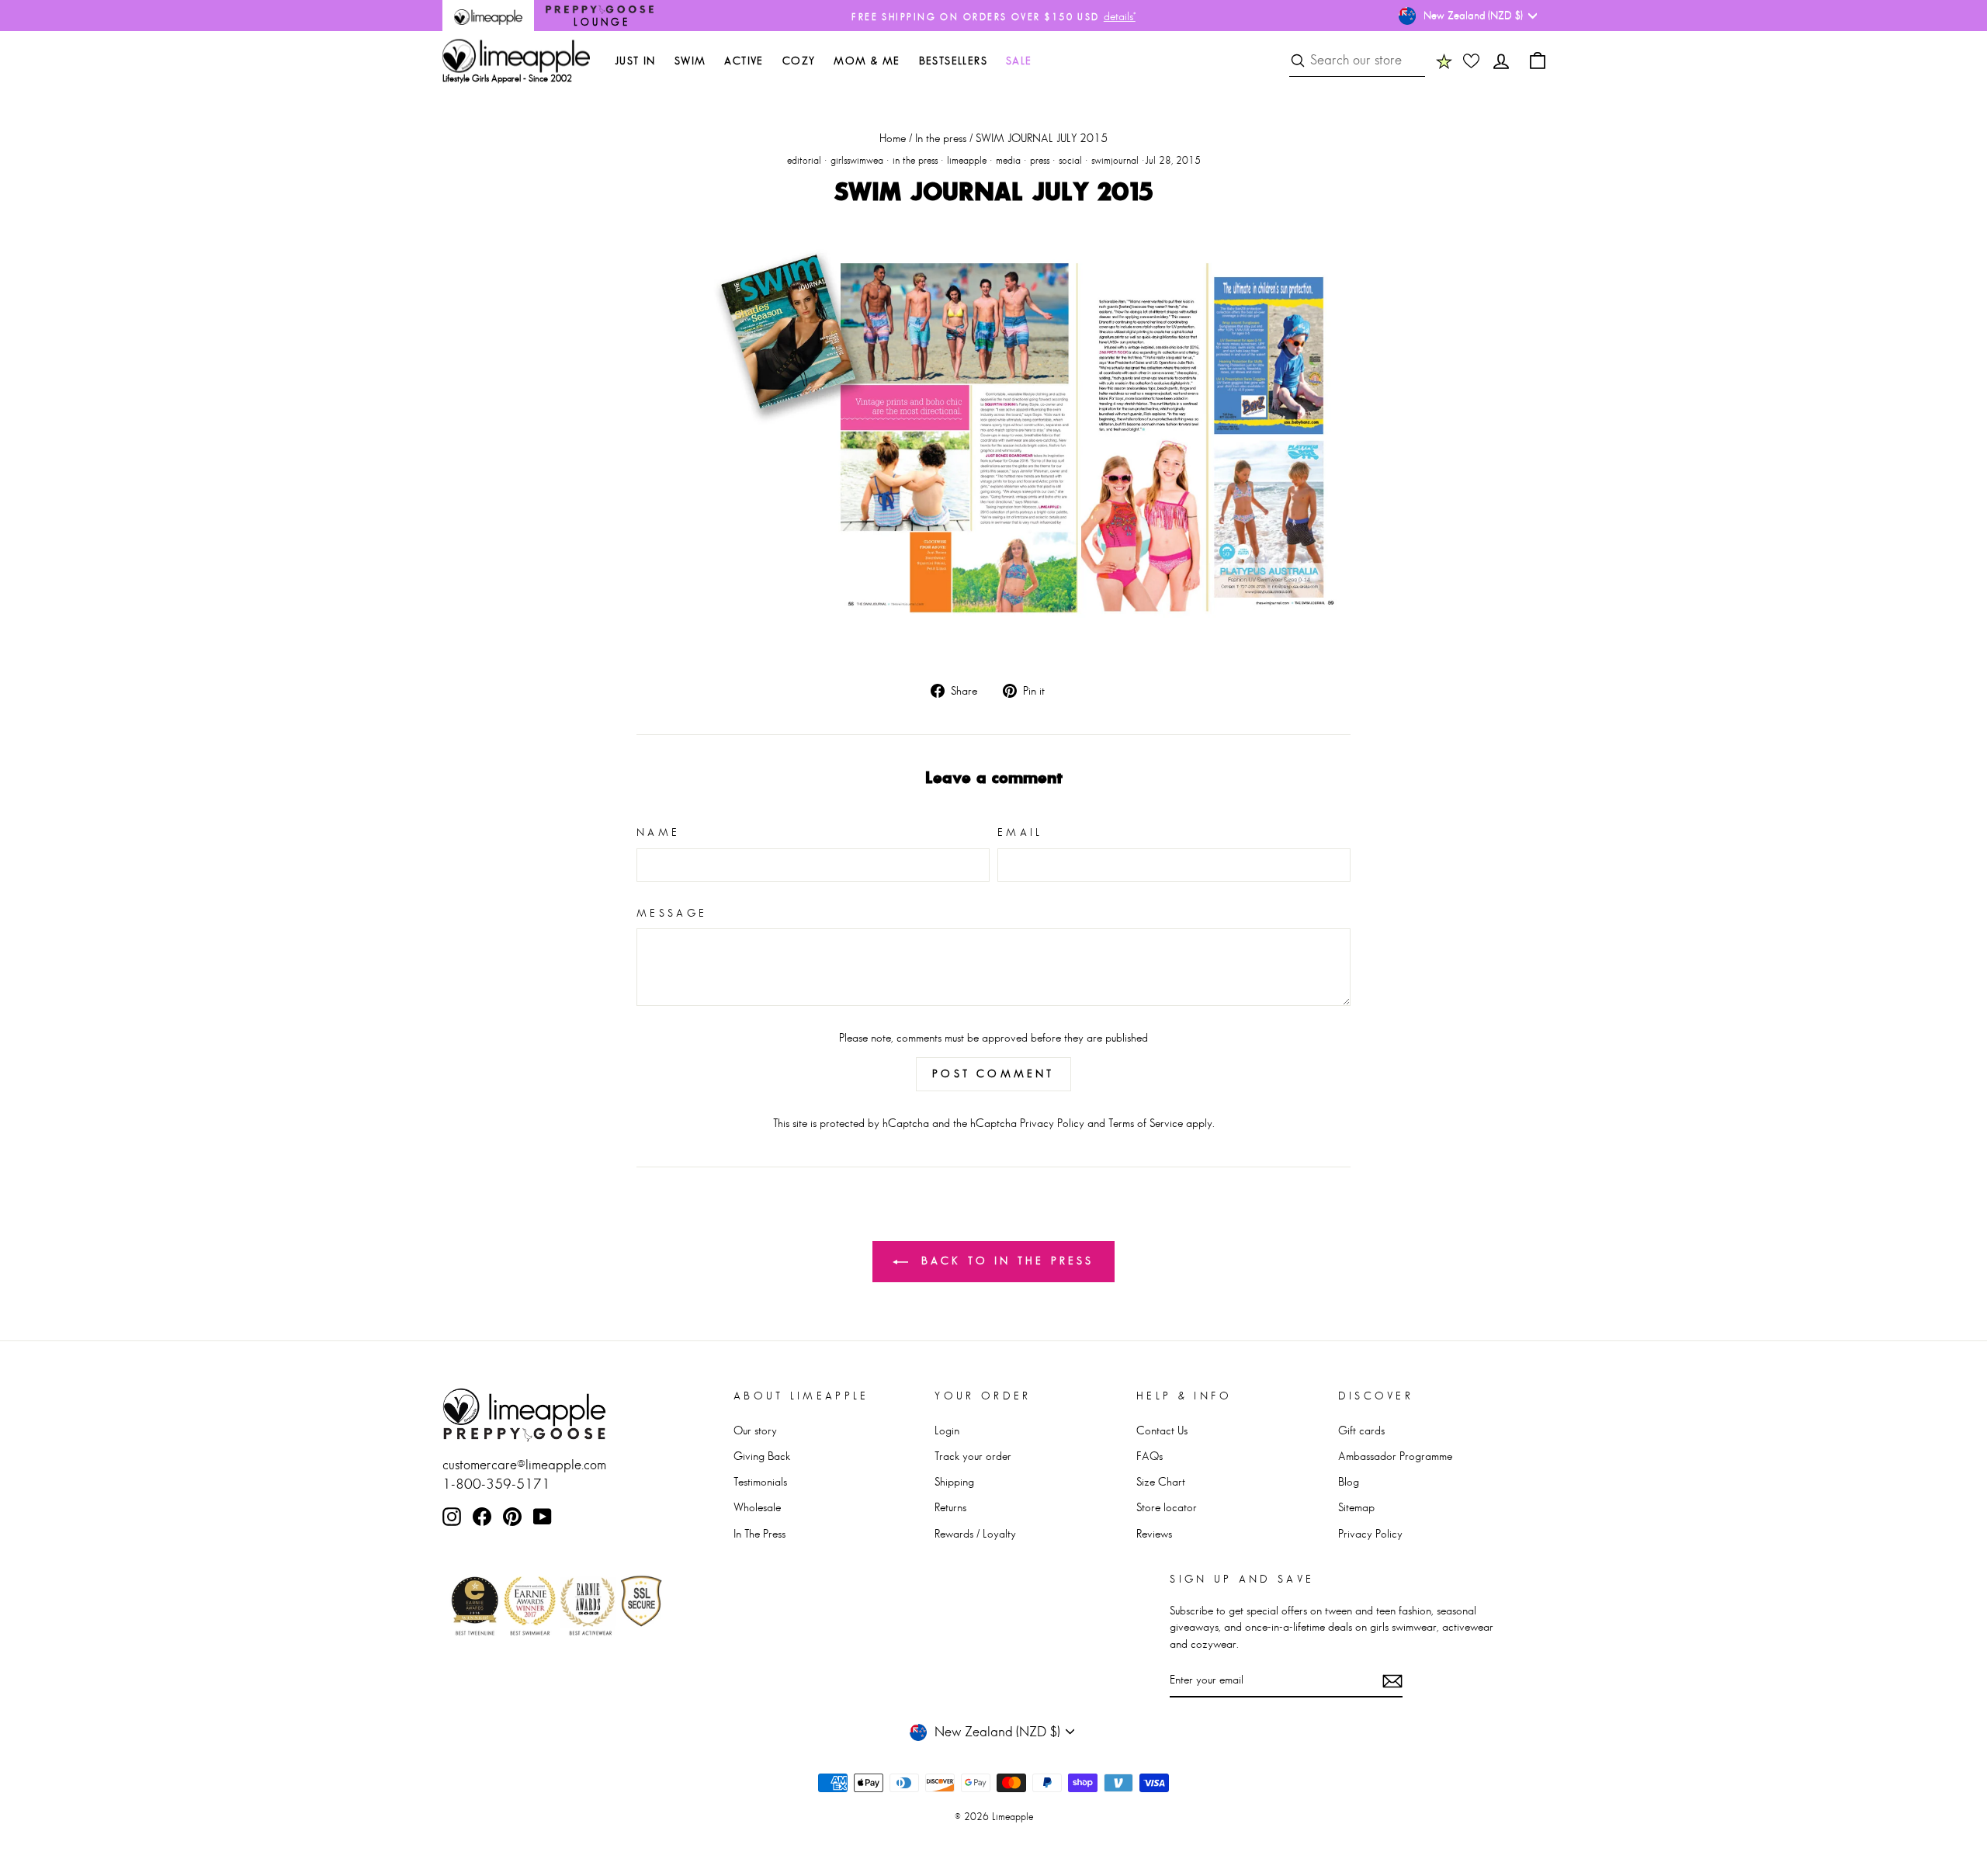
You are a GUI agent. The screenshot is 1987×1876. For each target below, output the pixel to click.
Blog (1349, 1481)
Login (947, 1430)
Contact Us (1162, 1430)
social (1070, 160)
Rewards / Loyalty (975, 1533)
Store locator (1167, 1507)
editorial (804, 160)
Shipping (954, 1481)
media (1008, 160)
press (1040, 160)
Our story (755, 1430)
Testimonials (760, 1481)
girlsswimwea (857, 160)
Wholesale (757, 1507)
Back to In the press (1004, 1260)
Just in (635, 61)
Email (1020, 832)
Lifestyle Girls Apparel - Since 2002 (507, 78)
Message (672, 913)
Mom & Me (867, 61)
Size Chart (1161, 1481)
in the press (915, 160)
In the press (941, 138)
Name (658, 832)
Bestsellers (953, 61)
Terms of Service (1146, 1123)
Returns (950, 1507)
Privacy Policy (1052, 1123)
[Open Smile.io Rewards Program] (1444, 61)
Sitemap (1356, 1507)
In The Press (759, 1533)
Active (744, 61)
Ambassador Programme (1395, 1456)
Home (893, 138)
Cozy (799, 61)
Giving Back (762, 1456)
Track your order (973, 1456)
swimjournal (1115, 160)
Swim (690, 61)
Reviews (1154, 1533)
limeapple (967, 160)
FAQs (1150, 1456)
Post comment (993, 1073)
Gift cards (1361, 1430)
